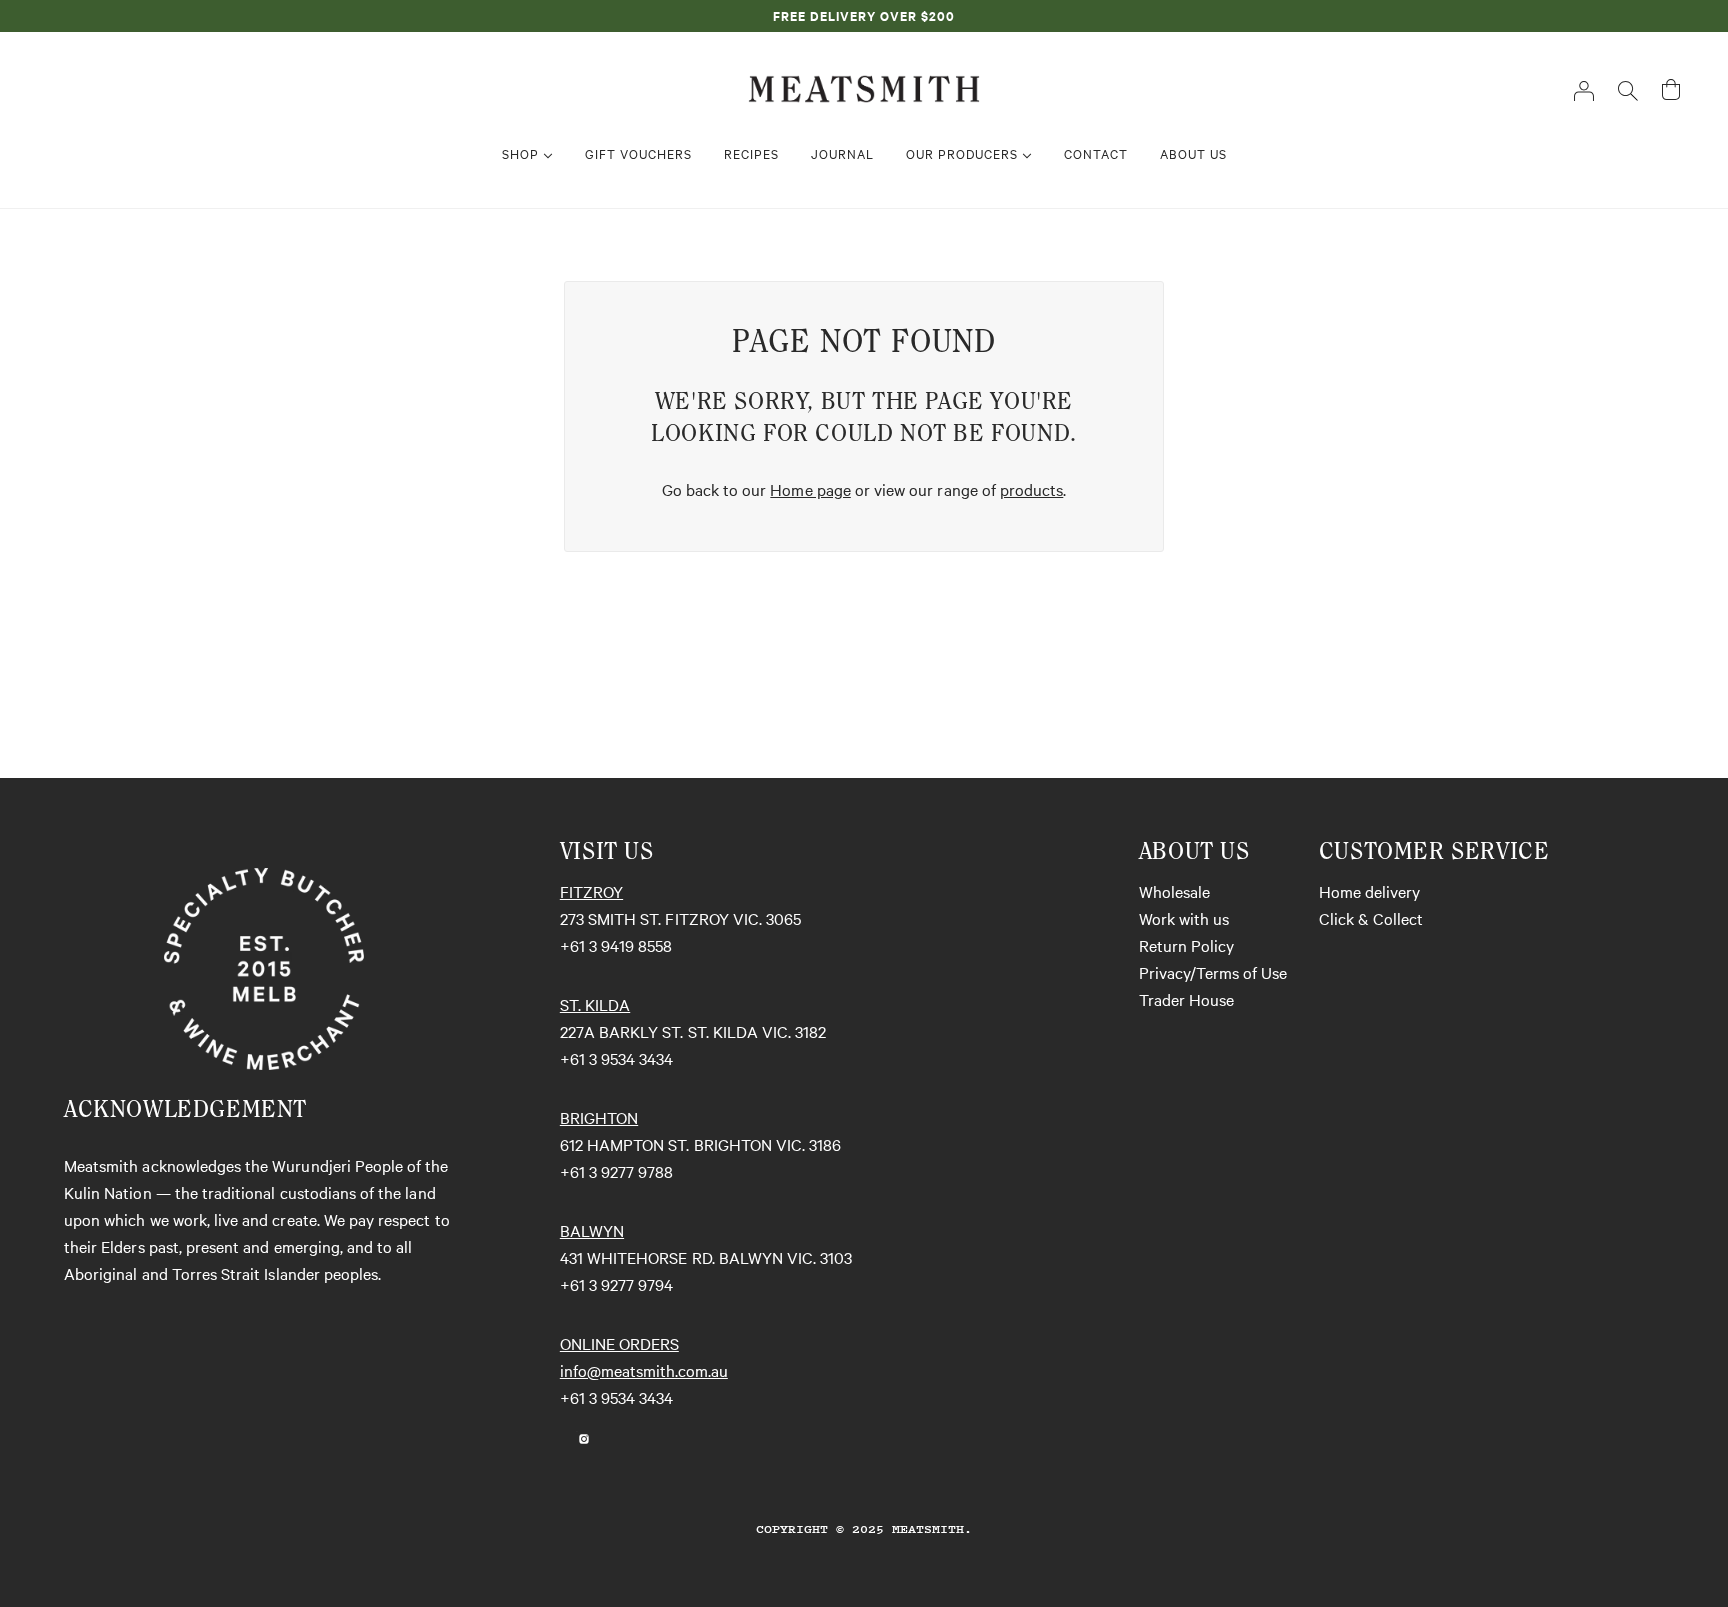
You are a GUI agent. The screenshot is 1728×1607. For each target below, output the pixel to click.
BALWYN (592, 1230)
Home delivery (1369, 891)
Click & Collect (1371, 918)
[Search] (1628, 89)
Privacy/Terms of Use (1213, 972)
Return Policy (1186, 945)
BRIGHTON (599, 1117)
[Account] (1584, 89)
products (1031, 489)
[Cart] (1671, 89)
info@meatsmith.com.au (644, 1370)
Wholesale (1174, 891)
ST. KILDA (595, 1004)
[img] (560, 1436)
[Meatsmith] (864, 86)
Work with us (1184, 918)
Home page (810, 489)
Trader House (1186, 999)
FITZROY (591, 891)
